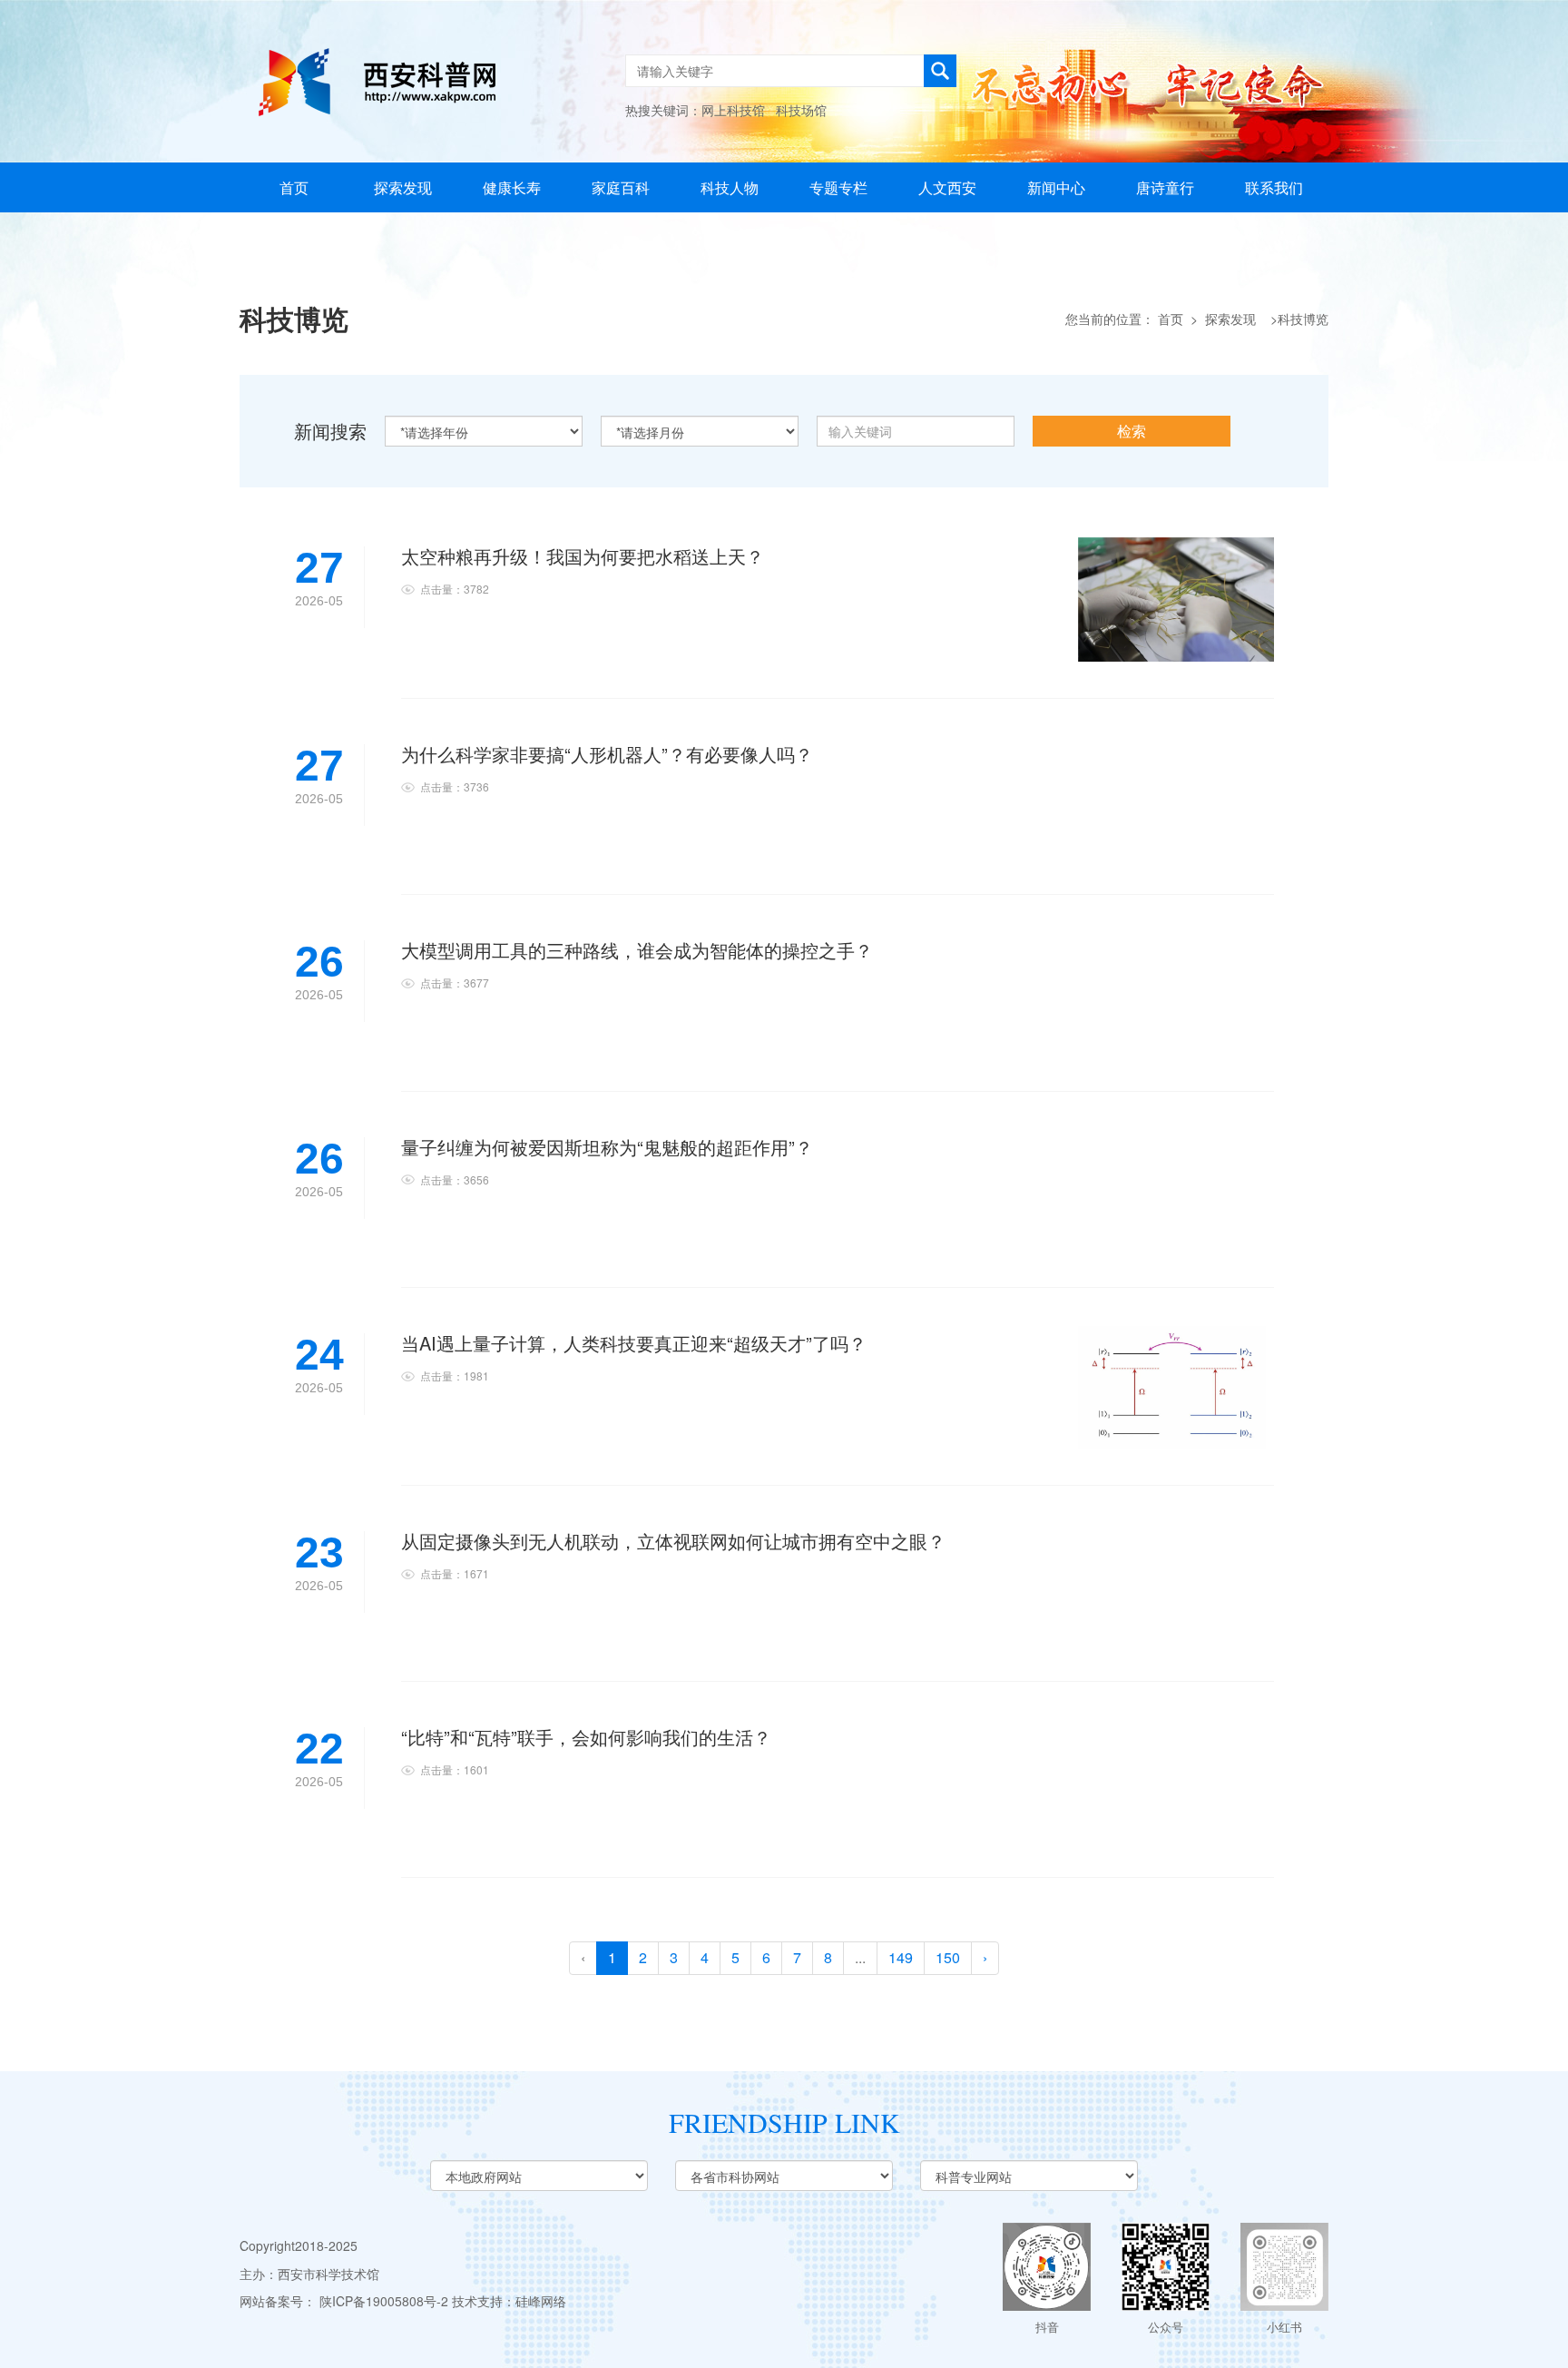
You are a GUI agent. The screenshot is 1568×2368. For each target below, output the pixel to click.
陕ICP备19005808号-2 (384, 2301)
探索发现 (403, 187)
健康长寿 (512, 187)
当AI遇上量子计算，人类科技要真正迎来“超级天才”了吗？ (634, 1343)
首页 (294, 187)
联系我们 (1274, 187)
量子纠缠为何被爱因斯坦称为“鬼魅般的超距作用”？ (607, 1147)
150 (948, 1957)
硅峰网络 (541, 2301)
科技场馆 (801, 110)
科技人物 (730, 187)
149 (901, 1957)
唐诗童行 (1165, 187)
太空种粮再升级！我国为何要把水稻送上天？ (583, 556)
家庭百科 (621, 187)
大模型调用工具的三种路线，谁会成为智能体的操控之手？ (637, 950)
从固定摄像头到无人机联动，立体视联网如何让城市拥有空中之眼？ (673, 1541)
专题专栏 (838, 187)
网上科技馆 (733, 110)
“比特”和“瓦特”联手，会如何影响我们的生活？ (586, 1737)
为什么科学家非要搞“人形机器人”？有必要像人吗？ (607, 754)
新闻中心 (1056, 187)
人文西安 (947, 187)
